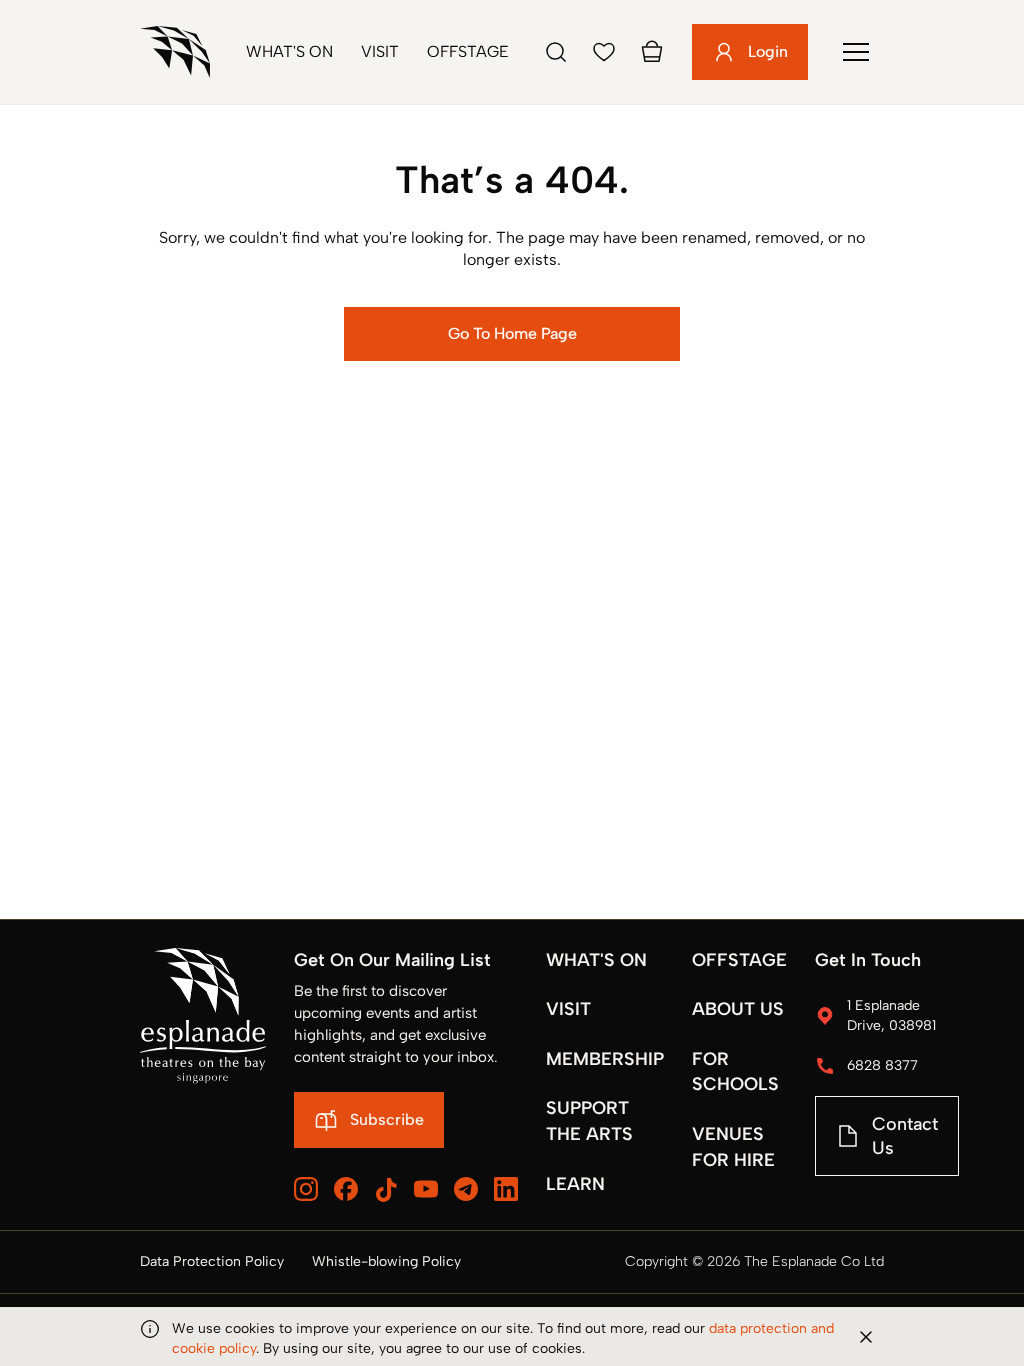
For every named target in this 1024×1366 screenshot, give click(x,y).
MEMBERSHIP (605, 1059)
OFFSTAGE (739, 960)
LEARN (575, 1184)
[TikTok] (386, 1190)
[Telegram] (466, 1189)
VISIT (568, 1009)
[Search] (556, 52)
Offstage (468, 51)
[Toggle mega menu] (856, 52)
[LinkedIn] (506, 1189)
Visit (380, 51)
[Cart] (652, 52)
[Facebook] (346, 1189)
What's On (289, 51)
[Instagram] (306, 1189)
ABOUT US (738, 1009)
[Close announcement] (866, 1337)
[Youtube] (426, 1189)
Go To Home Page (512, 333)
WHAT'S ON (596, 960)
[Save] (604, 52)
